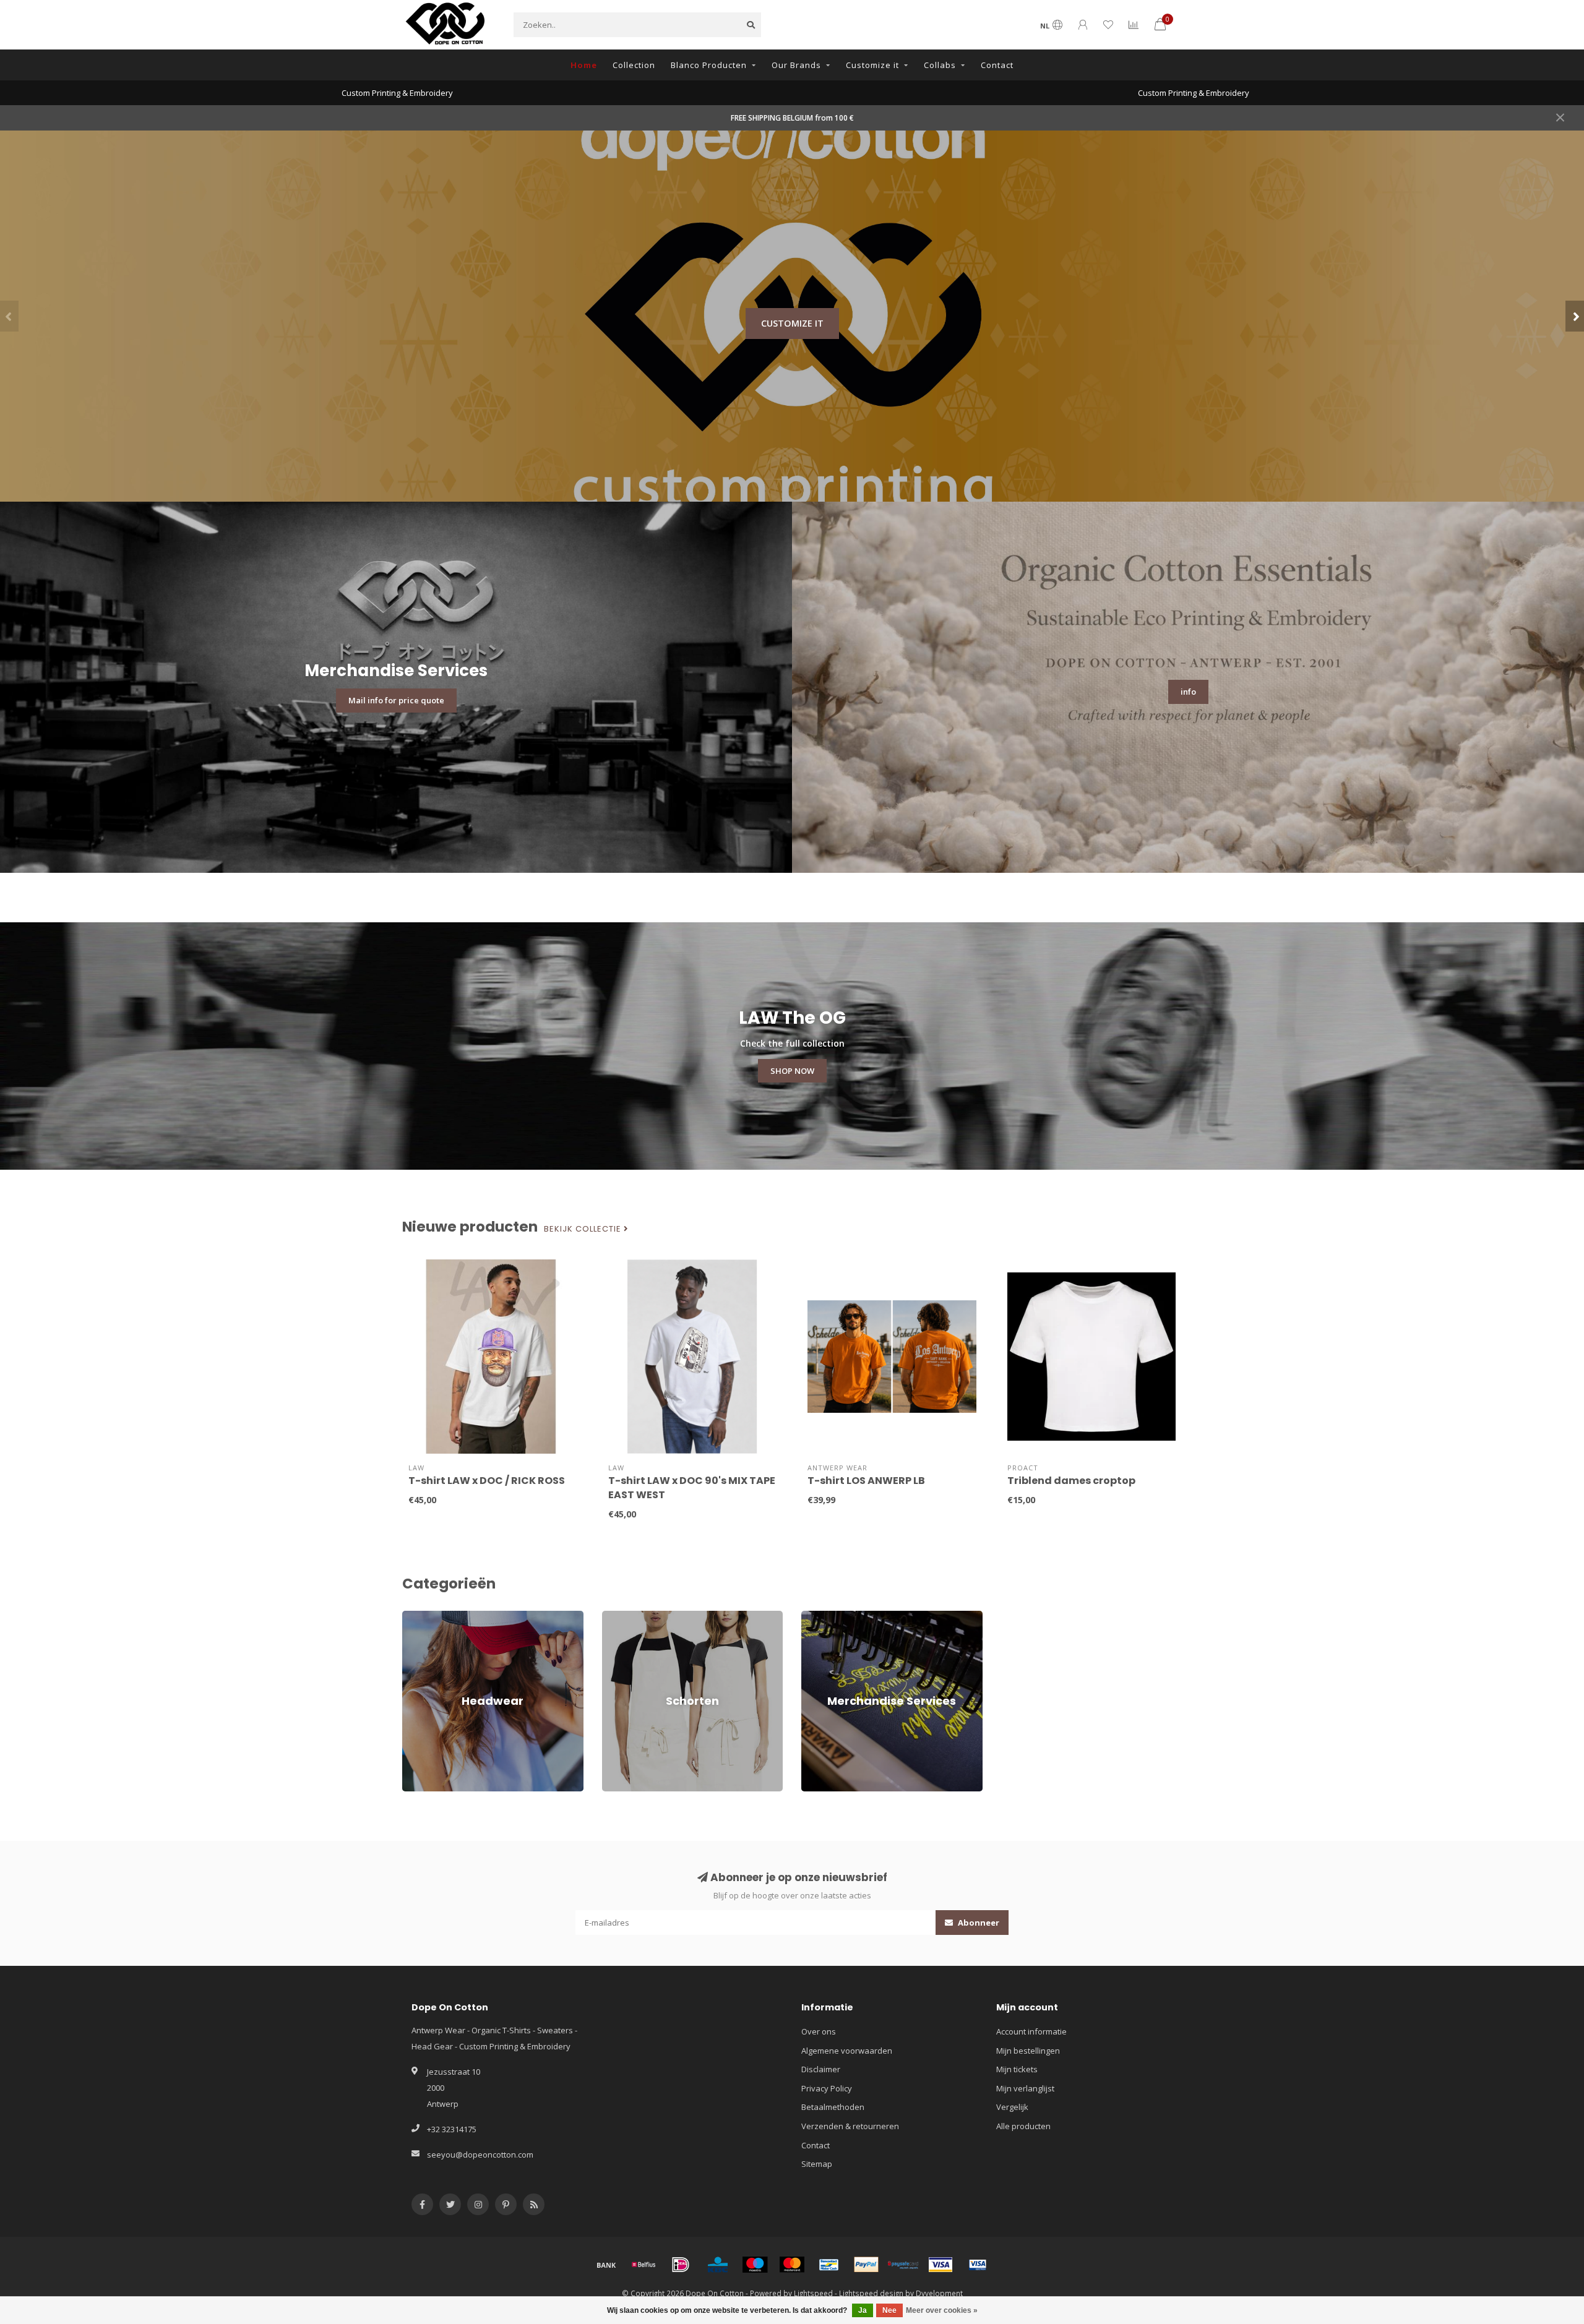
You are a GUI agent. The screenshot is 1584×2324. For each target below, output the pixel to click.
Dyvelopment (939, 2293)
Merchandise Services (843, 1616)
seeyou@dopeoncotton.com (480, 2155)
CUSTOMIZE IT (792, 323)
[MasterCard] (792, 2265)
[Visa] (940, 2265)
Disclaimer (821, 2069)
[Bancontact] (829, 2265)
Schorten (619, 1616)
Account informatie (1031, 2031)
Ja (863, 2310)
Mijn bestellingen (1028, 2051)
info (1188, 692)
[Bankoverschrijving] (606, 2265)
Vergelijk (1012, 2107)
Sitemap (817, 2164)
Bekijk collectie (584, 1229)
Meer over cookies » (942, 2310)
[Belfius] (643, 2265)
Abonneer (978, 1923)
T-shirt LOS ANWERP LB (866, 1481)
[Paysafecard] (903, 2265)
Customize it (872, 65)
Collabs (940, 65)
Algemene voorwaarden (847, 2051)
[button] (9, 316)
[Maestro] (755, 2265)
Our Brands (796, 65)
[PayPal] (866, 2265)
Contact (997, 65)
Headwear (422, 1616)
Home (584, 65)
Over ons (819, 2031)
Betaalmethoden (833, 2107)
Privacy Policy (827, 2088)
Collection (634, 65)
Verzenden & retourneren (850, 2126)
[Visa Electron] (978, 2265)
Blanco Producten (709, 65)
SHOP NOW (792, 1071)
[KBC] (718, 2265)
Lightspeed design (871, 2293)
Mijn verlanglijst (1025, 2088)
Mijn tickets (1017, 2069)
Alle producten (1023, 2126)
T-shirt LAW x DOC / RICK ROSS (487, 1481)
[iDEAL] (681, 2265)
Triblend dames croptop (1071, 1481)
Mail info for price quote (396, 700)
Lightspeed (813, 2293)
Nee (889, 2310)
